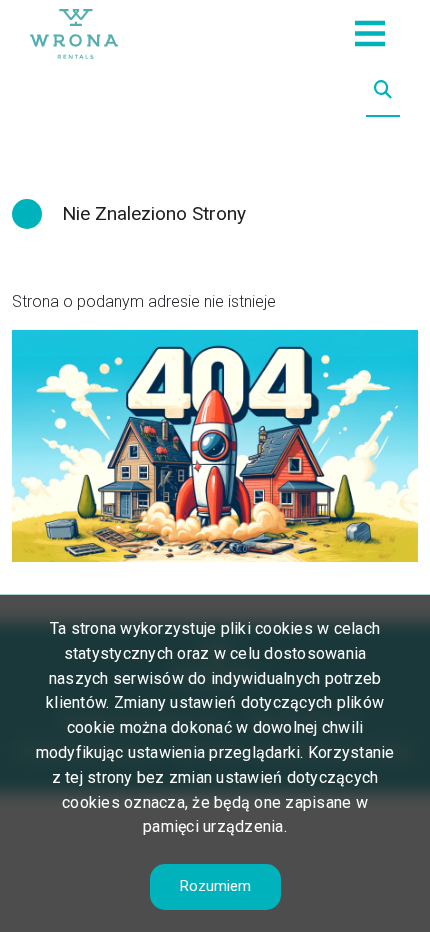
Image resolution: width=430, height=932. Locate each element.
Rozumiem (215, 886)
